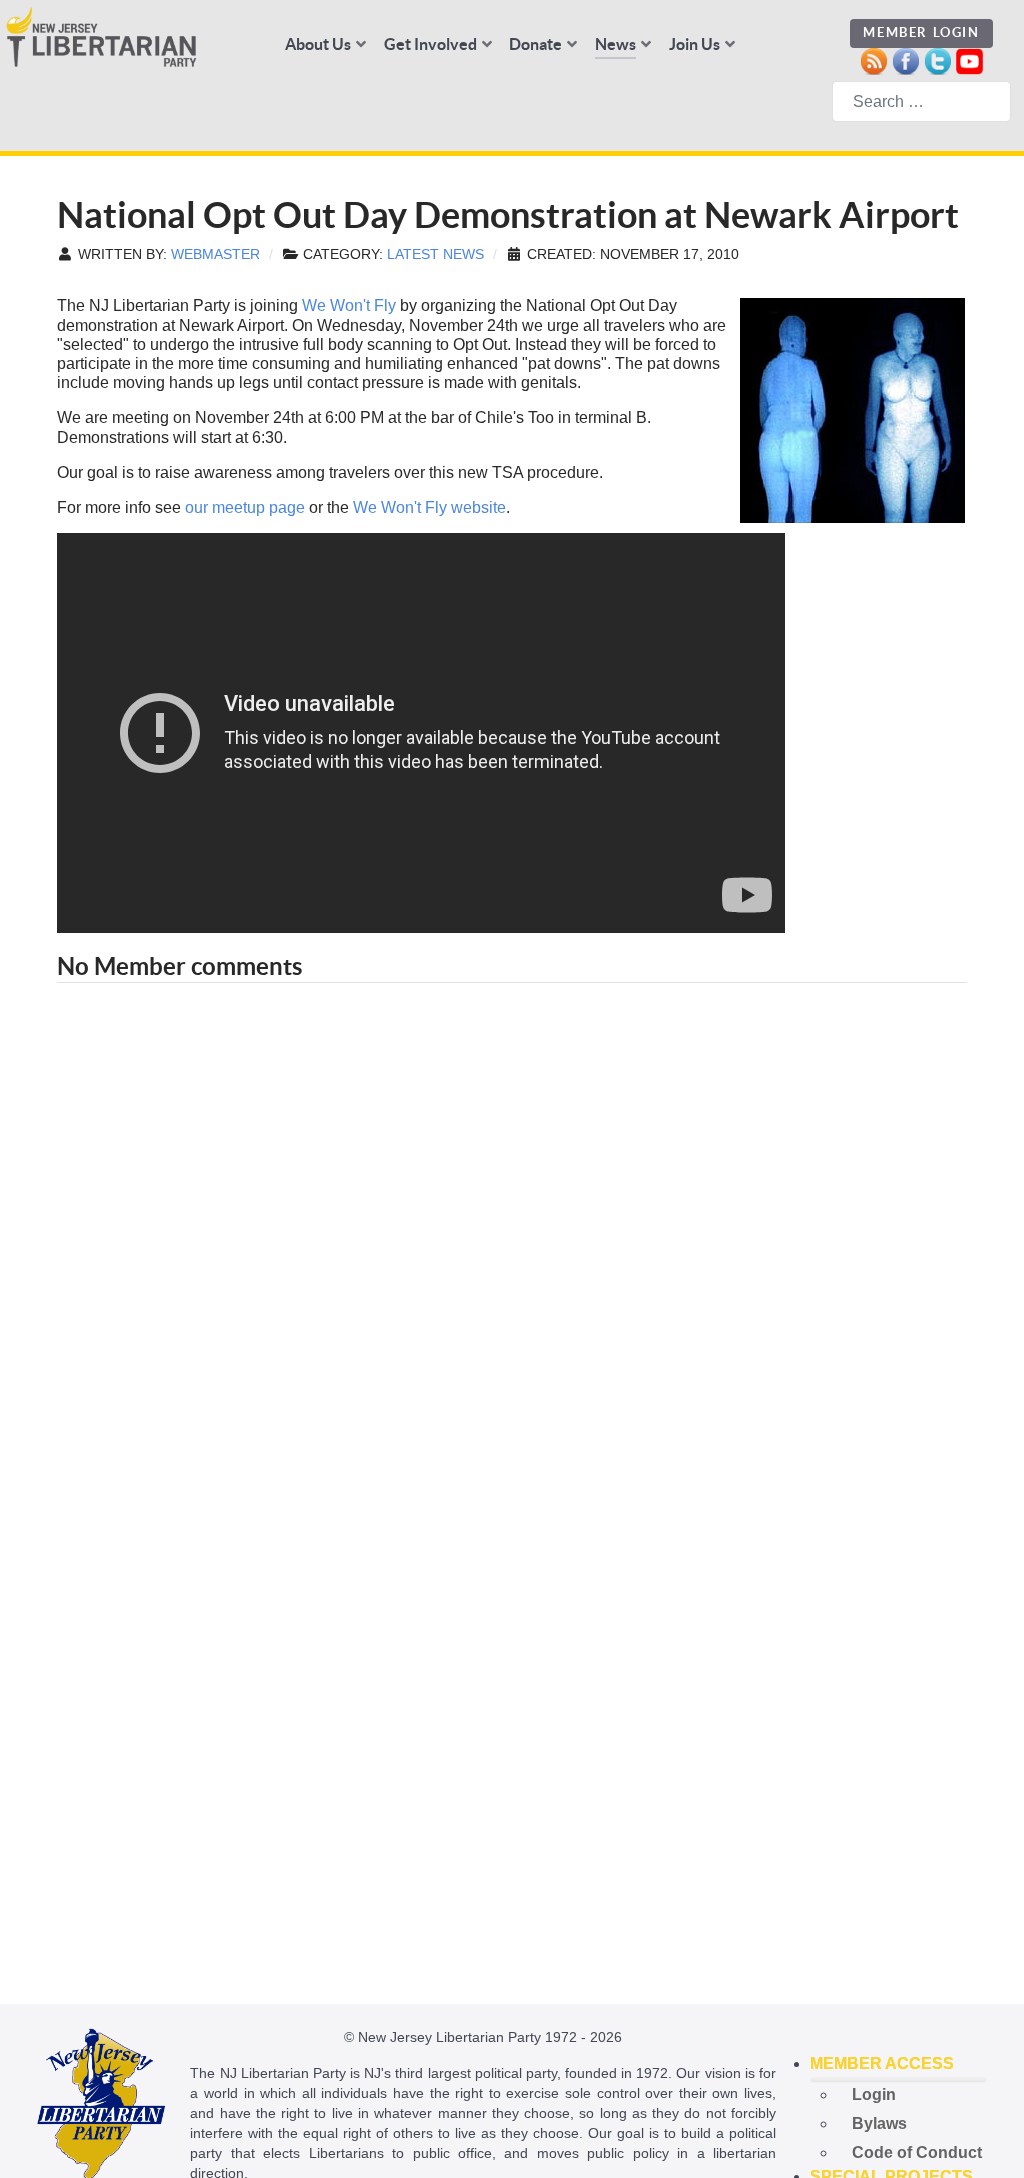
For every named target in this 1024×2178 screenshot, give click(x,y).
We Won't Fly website (429, 507)
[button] (899, 2064)
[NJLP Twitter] (937, 59)
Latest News (435, 254)
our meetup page (245, 507)
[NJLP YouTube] (969, 59)
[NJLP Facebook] (905, 59)
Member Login (921, 32)
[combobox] (921, 101)
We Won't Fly (349, 305)
